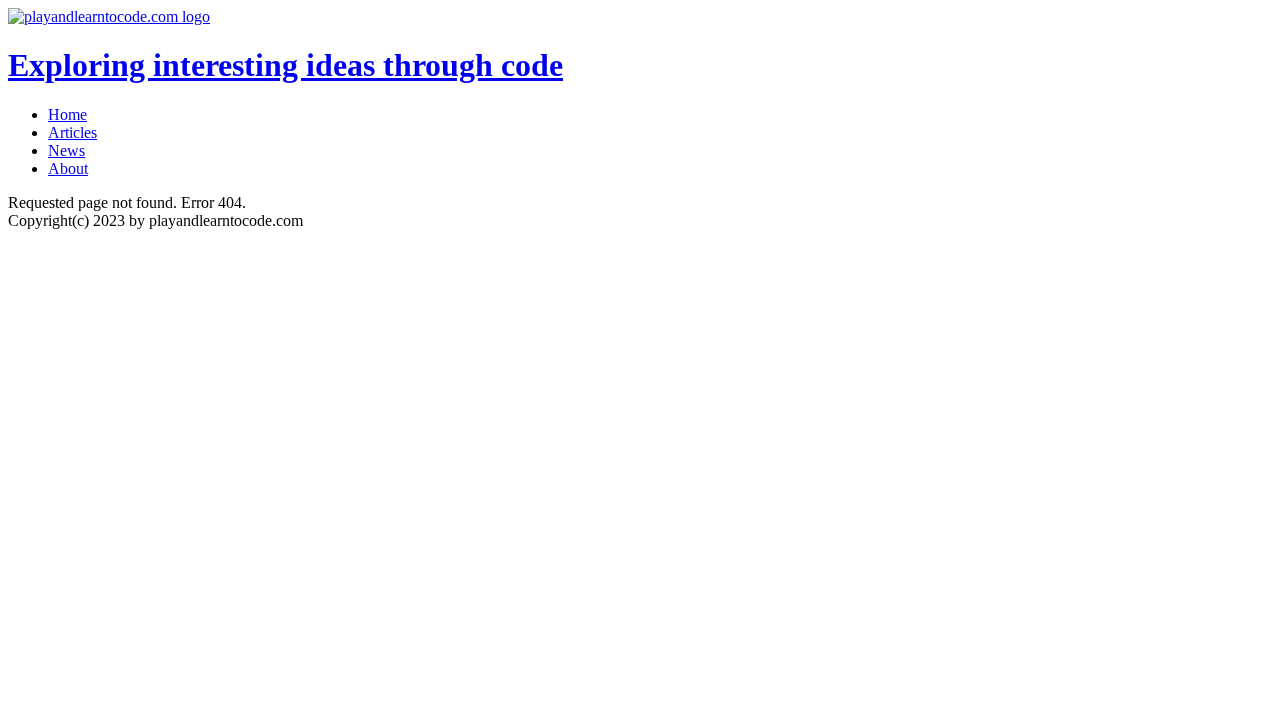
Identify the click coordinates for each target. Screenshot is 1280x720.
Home (67, 114)
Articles (72, 132)
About (68, 168)
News (66, 150)
